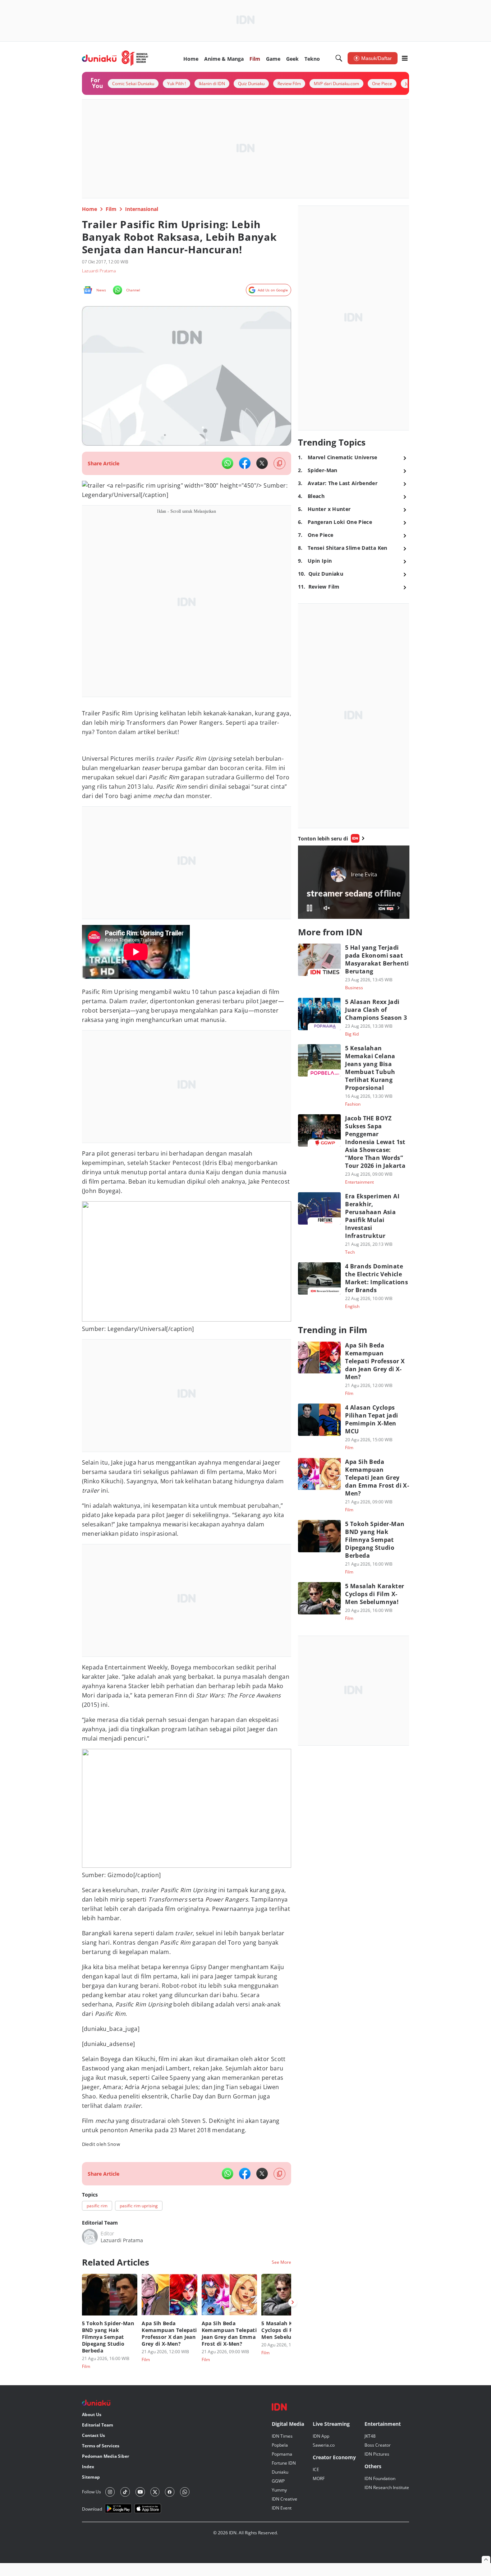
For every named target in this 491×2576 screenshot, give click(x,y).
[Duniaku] (115, 58)
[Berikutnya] (293, 2302)
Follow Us (91, 2492)
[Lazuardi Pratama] (90, 2237)
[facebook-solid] (245, 463)
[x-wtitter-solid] (262, 463)
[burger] (405, 58)
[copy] (279, 463)
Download (92, 2509)
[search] (339, 58)
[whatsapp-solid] (228, 463)
